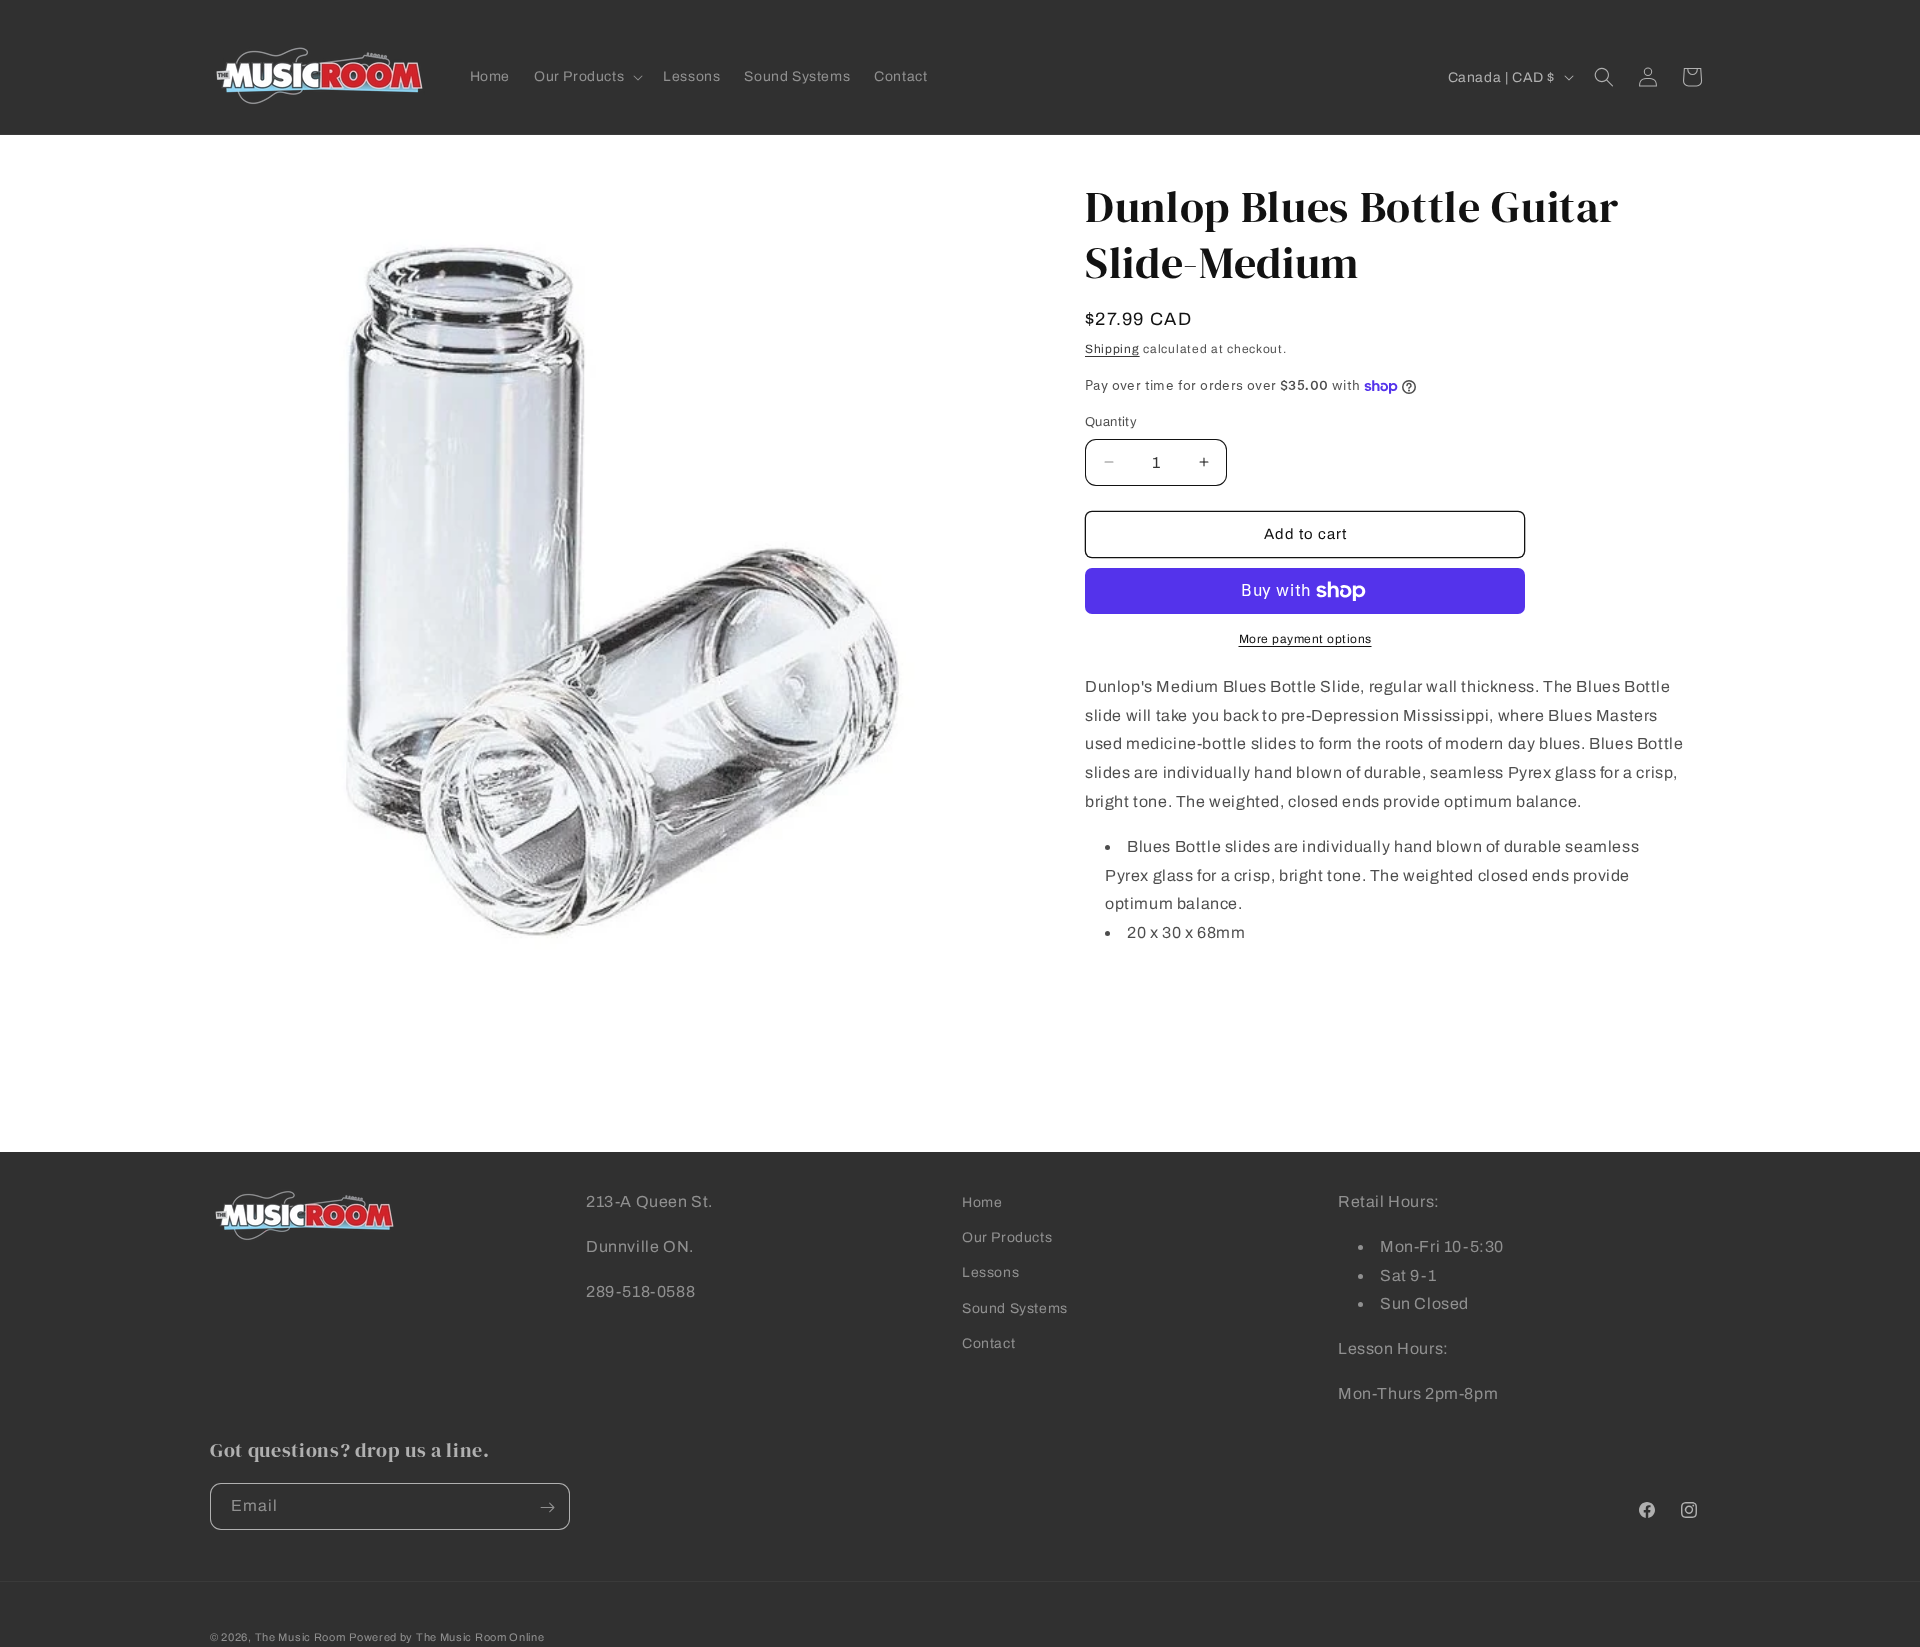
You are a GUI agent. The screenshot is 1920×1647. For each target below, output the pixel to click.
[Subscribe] (547, 1507)
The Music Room (300, 1637)
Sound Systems (1015, 1307)
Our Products (1007, 1237)
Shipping (1112, 349)
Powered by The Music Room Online (446, 1637)
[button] (586, 77)
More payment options (1305, 639)
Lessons (990, 1272)
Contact (988, 1342)
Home (982, 1202)
